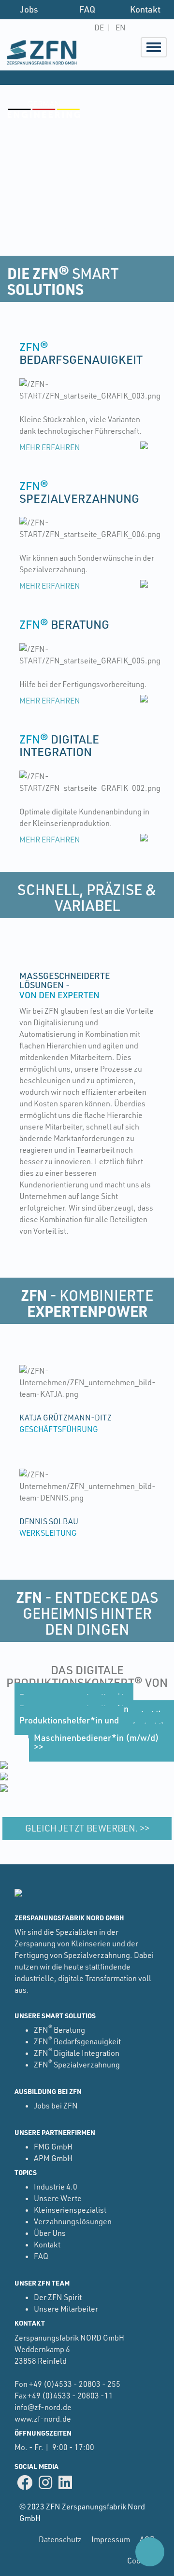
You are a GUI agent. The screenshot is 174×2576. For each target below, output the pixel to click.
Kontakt (145, 9)
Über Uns (50, 2233)
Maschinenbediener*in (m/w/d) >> (96, 1742)
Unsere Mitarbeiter (66, 2309)
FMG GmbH (53, 2147)
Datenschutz (60, 2539)
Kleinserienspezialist (70, 2210)
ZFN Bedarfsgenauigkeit (77, 2041)
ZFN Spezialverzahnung (77, 2065)
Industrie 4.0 (56, 2187)
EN (121, 28)
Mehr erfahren (50, 447)
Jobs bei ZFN (56, 2106)
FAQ (87, 9)
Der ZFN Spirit (58, 2297)
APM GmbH (53, 2158)
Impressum (111, 2539)
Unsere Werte (58, 2198)
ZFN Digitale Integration (77, 2053)
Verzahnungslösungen (73, 2221)
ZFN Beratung (59, 2030)
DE (99, 28)
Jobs (29, 9)
